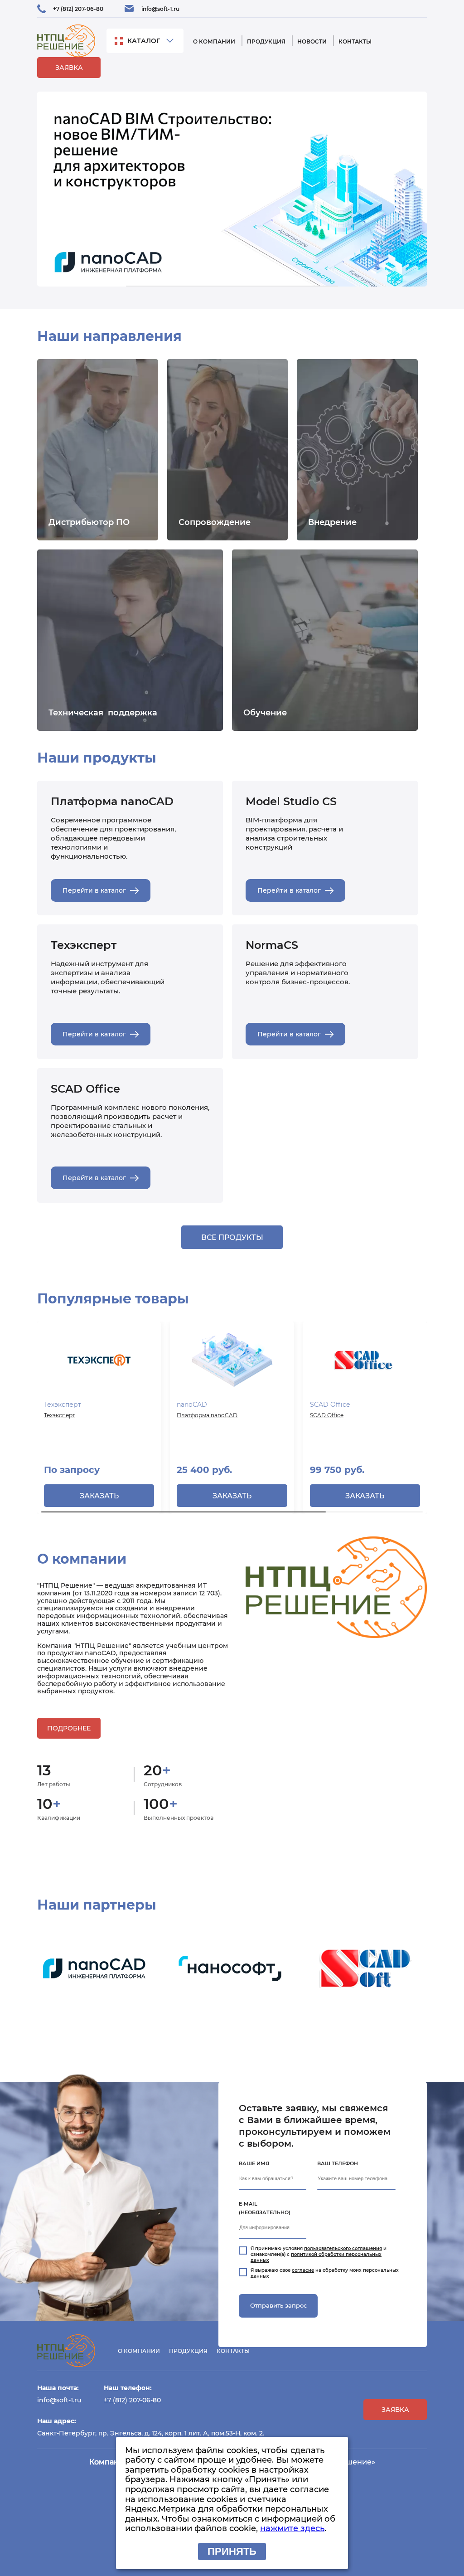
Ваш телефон (338, 2163)
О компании (214, 41)
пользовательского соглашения (343, 2248)
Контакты (355, 41)
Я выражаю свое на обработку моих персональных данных (325, 2273)
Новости (312, 41)
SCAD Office (330, 1405)
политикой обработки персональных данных (316, 2257)
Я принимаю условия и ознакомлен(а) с (319, 2254)
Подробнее (69, 1728)
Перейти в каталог (94, 890)
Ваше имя (254, 2163)
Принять (232, 2551)
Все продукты (232, 1237)
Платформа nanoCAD (207, 1415)
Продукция (266, 41)
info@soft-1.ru (160, 9)
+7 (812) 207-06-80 (78, 9)
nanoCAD (192, 1405)
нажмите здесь (292, 2528)
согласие (303, 2270)
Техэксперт (63, 1405)
